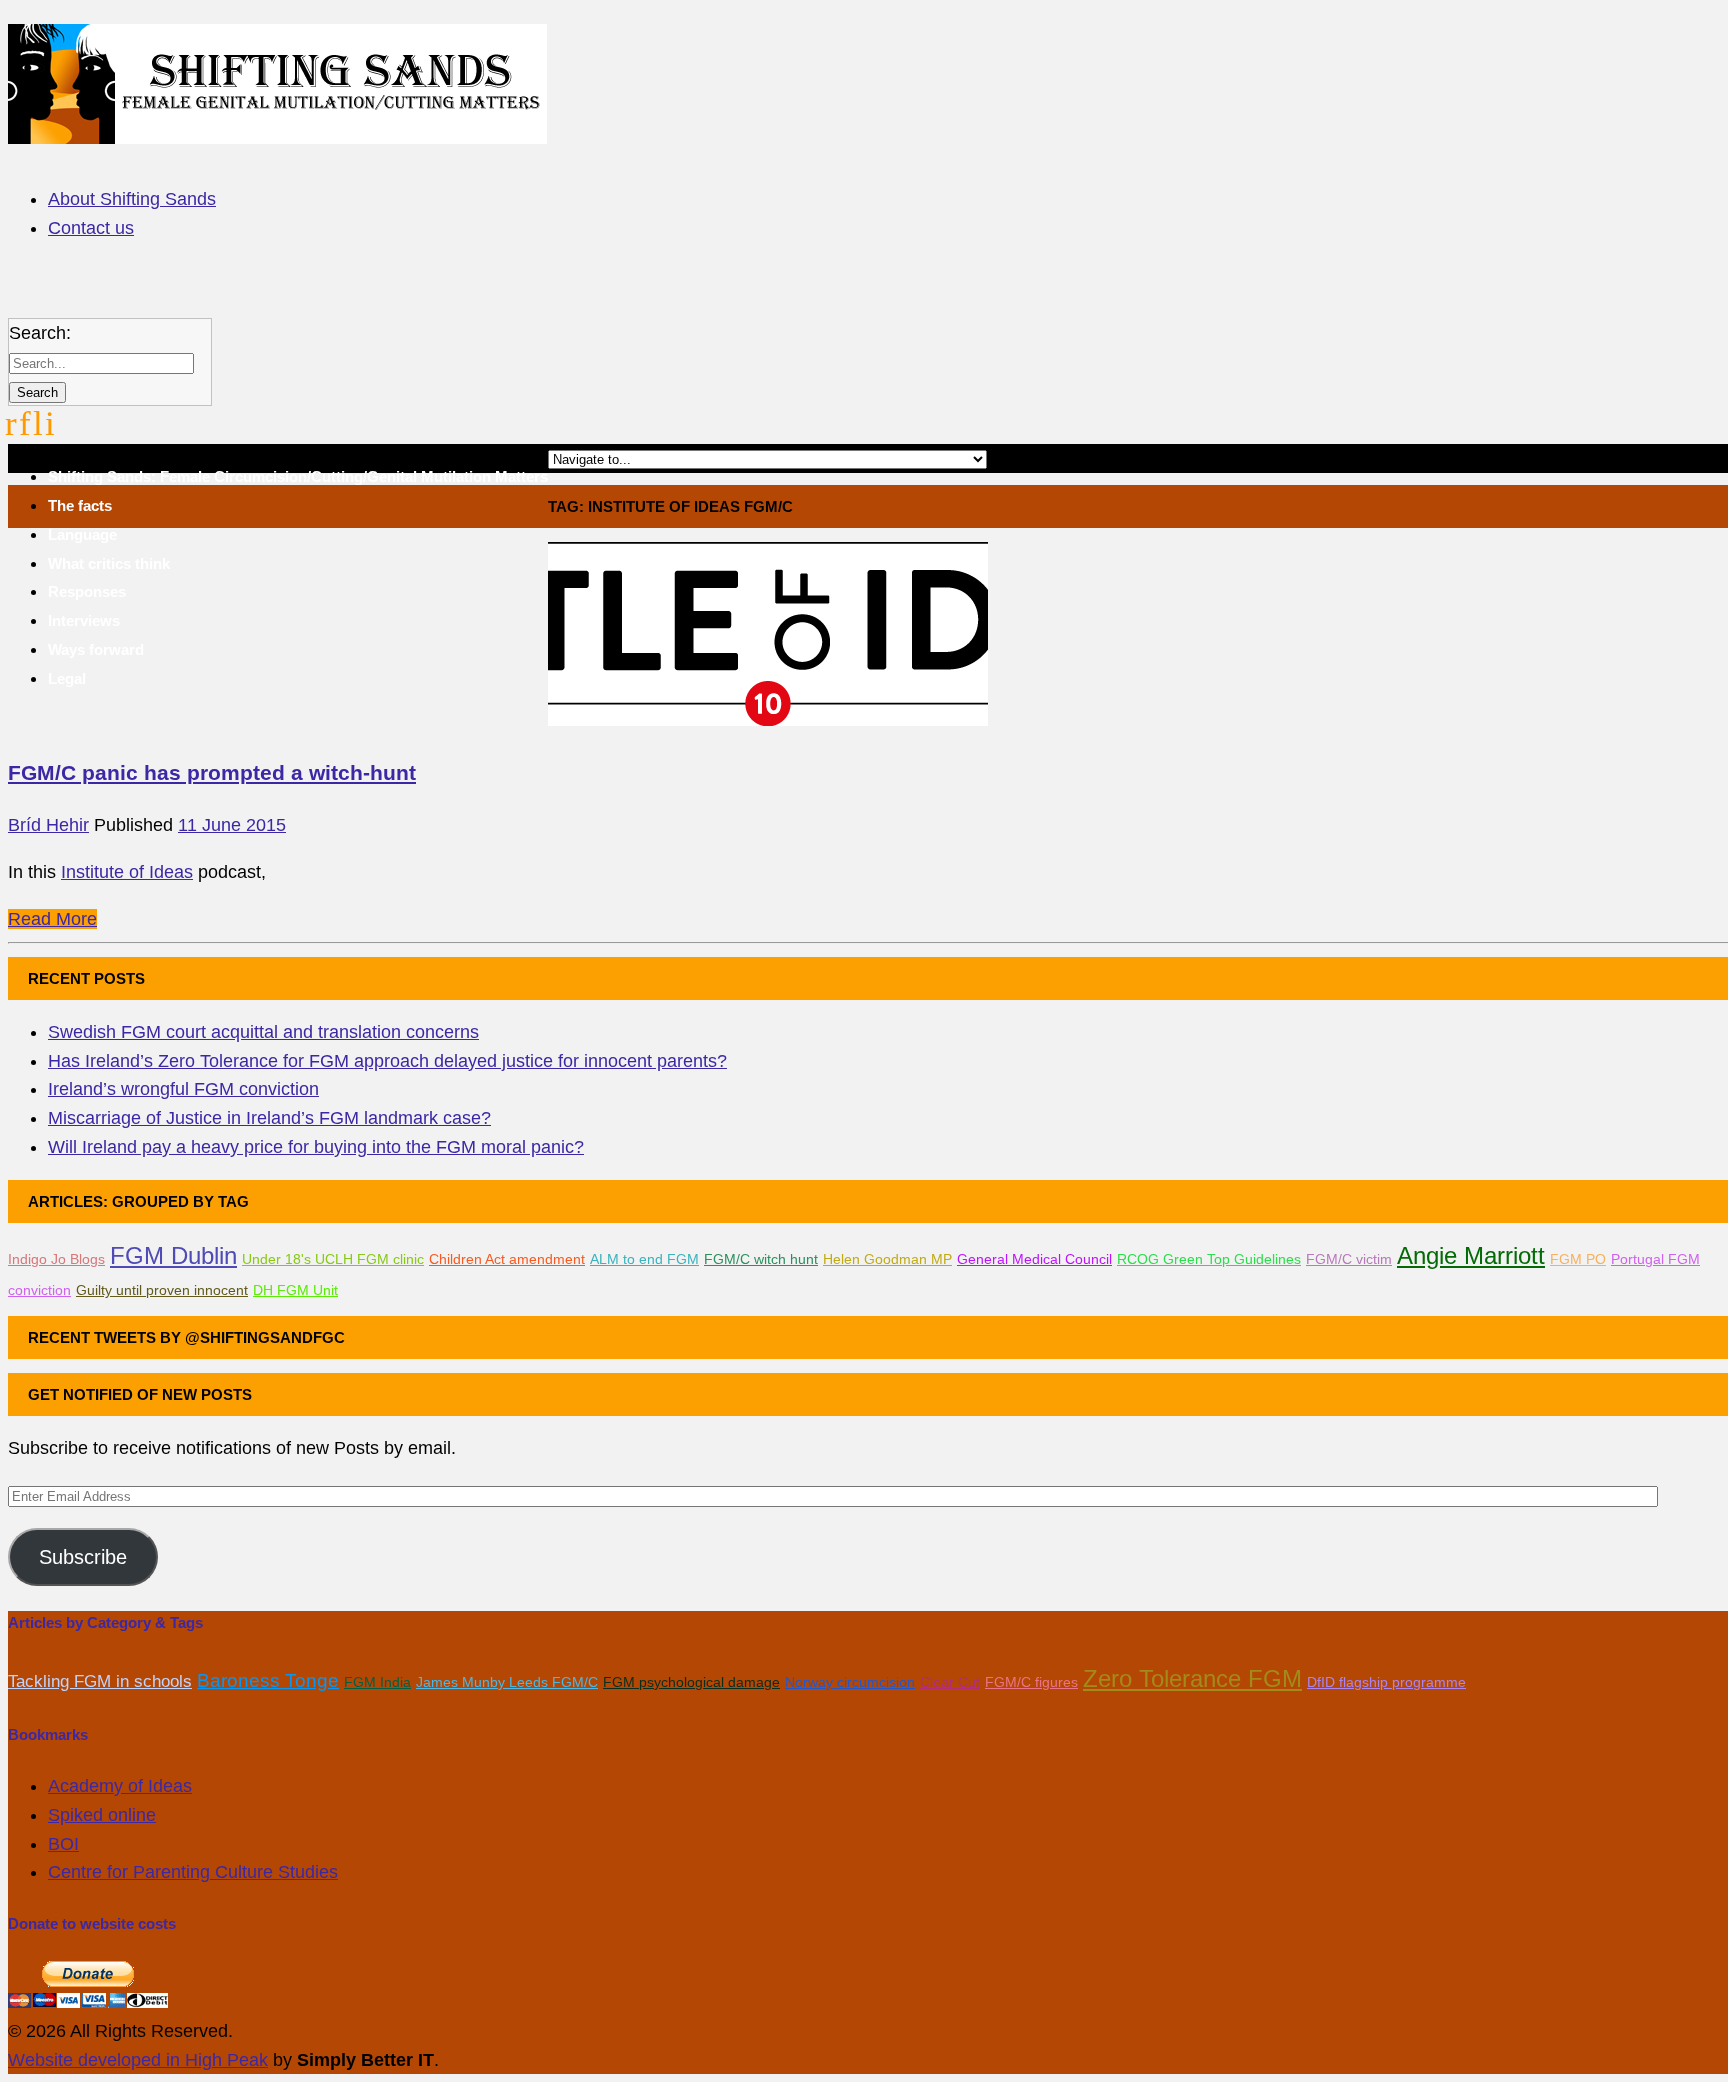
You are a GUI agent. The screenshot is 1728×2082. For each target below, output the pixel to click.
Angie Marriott (1471, 1255)
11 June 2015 (232, 825)
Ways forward (96, 649)
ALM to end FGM (644, 1259)
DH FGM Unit (295, 1290)
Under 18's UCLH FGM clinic (333, 1259)
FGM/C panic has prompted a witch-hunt (212, 772)
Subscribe (83, 1557)
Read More (52, 919)
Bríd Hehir (48, 825)
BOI (63, 1844)
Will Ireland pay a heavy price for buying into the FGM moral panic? (316, 1147)
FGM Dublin (173, 1255)
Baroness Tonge (268, 1680)
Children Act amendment (507, 1259)
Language (82, 534)
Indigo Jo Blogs (56, 1259)
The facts (80, 505)
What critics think (109, 563)
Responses (87, 591)
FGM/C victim (1349, 1259)
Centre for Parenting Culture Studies (193, 1872)
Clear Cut (950, 1682)
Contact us (91, 228)
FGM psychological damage (691, 1682)
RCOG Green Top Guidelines (1209, 1259)
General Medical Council (1034, 1259)
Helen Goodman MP (887, 1259)
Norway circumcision (850, 1682)
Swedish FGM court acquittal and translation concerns (263, 1032)
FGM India (377, 1682)
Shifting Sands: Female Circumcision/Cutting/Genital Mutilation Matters (298, 476)
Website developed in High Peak (138, 2060)
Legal (67, 678)
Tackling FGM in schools (100, 1681)
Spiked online (102, 1815)
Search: (40, 333)
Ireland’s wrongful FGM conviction (183, 1089)
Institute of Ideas (127, 872)
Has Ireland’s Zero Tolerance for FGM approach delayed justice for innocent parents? (387, 1061)
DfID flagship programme (1386, 1682)
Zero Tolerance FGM (1192, 1678)
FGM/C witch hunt (761, 1259)
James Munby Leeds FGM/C (507, 1682)
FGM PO (1578, 1259)
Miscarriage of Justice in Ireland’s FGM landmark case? (269, 1118)
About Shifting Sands (132, 199)
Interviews (84, 620)
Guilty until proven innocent (162, 1290)
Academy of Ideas (120, 1786)
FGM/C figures (1031, 1682)
